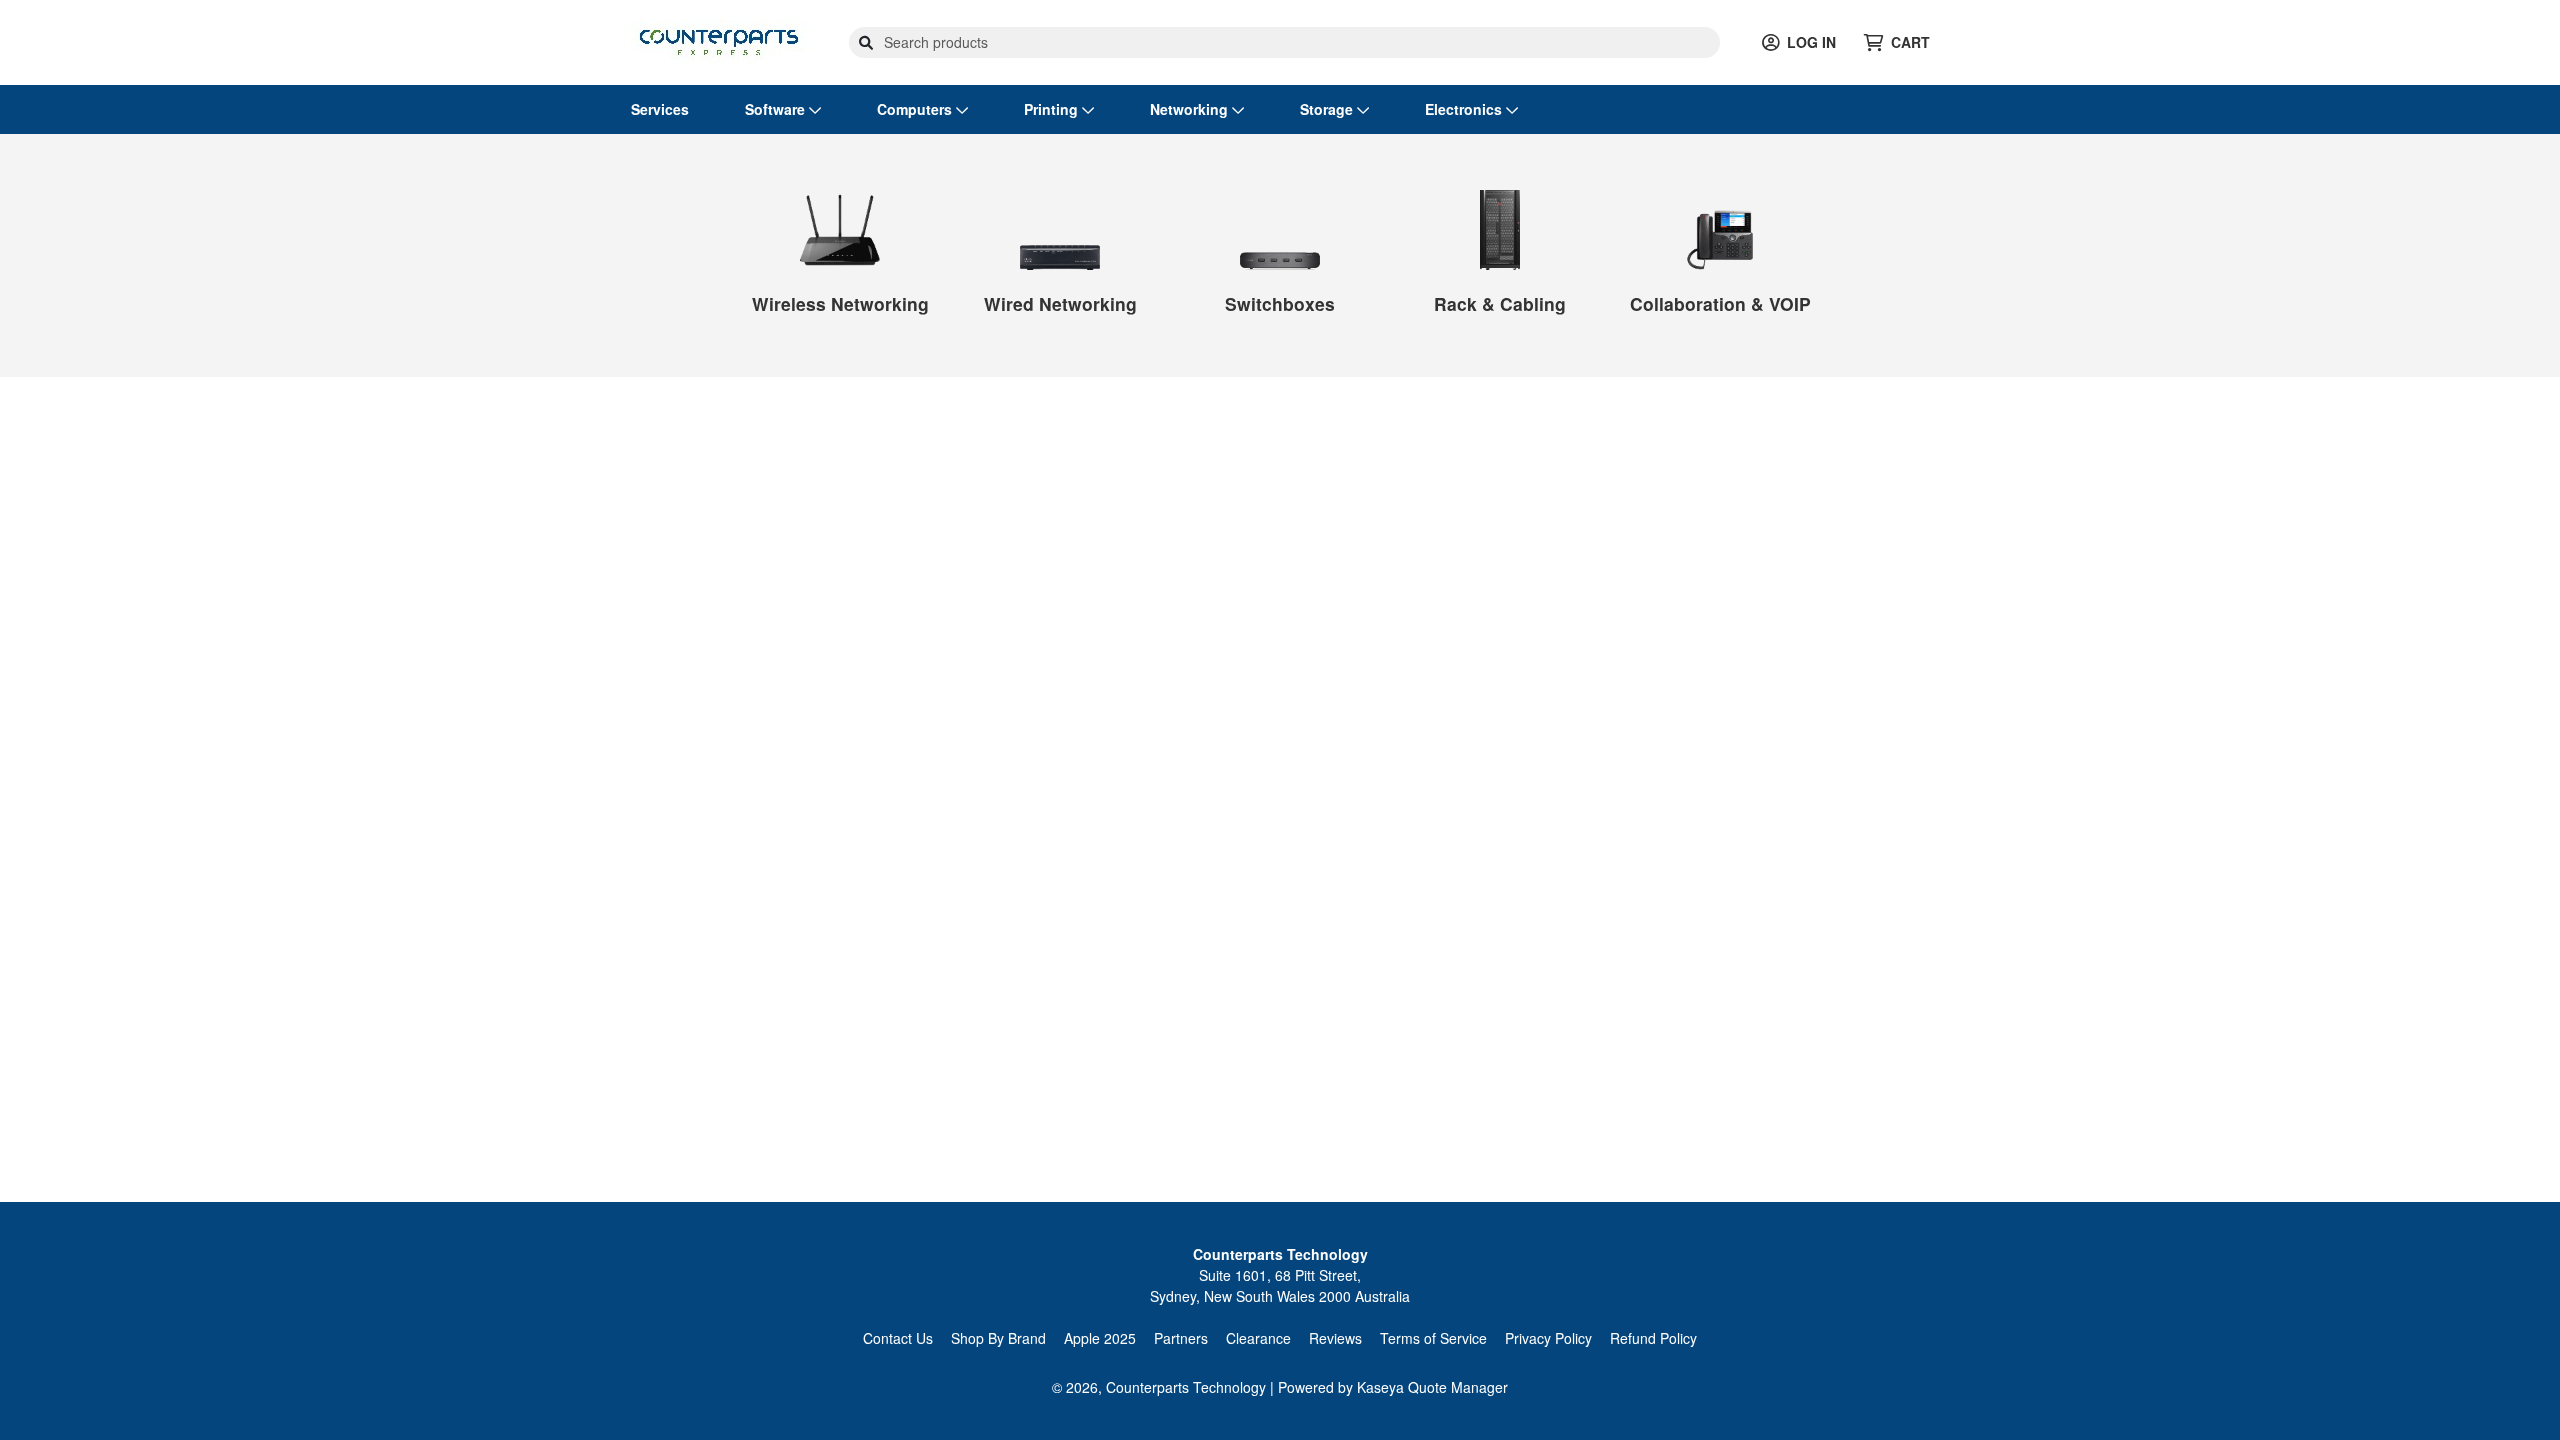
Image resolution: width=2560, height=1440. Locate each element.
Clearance (1258, 1338)
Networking (1191, 109)
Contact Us (898, 1338)
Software (777, 109)
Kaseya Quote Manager (1432, 1387)
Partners (1181, 1338)
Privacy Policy (1548, 1338)
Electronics (1465, 109)
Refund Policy (1653, 1338)
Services (660, 109)
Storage (1328, 109)
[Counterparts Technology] (719, 40)
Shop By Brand (998, 1338)
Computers (916, 109)
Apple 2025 (1100, 1338)
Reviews (1335, 1338)
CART (1910, 42)
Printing (1053, 109)
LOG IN (1811, 42)
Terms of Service (1433, 1338)
